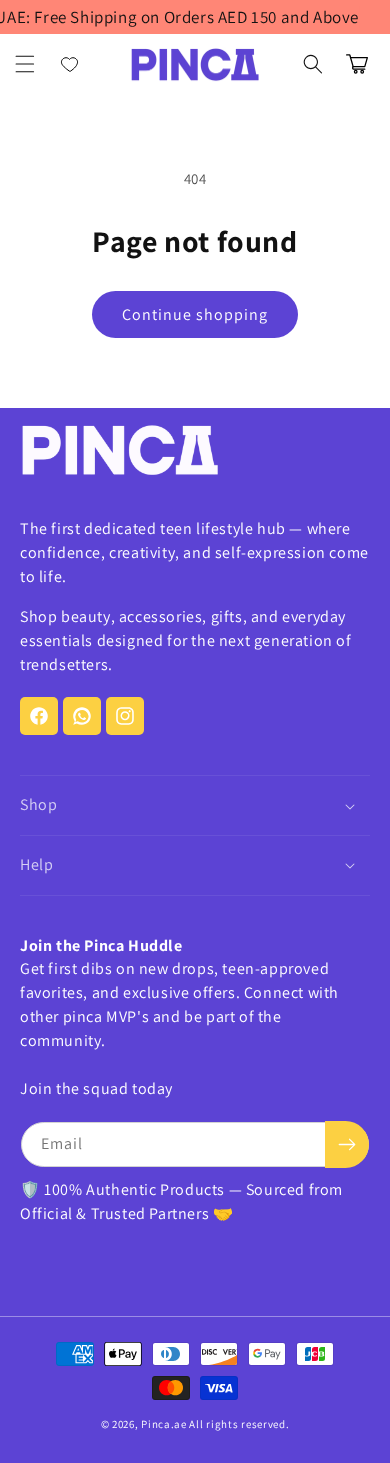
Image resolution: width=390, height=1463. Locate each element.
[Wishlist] (70, 64)
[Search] (313, 64)
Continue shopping (195, 314)
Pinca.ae (164, 1424)
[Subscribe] (347, 1144)
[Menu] (25, 64)
